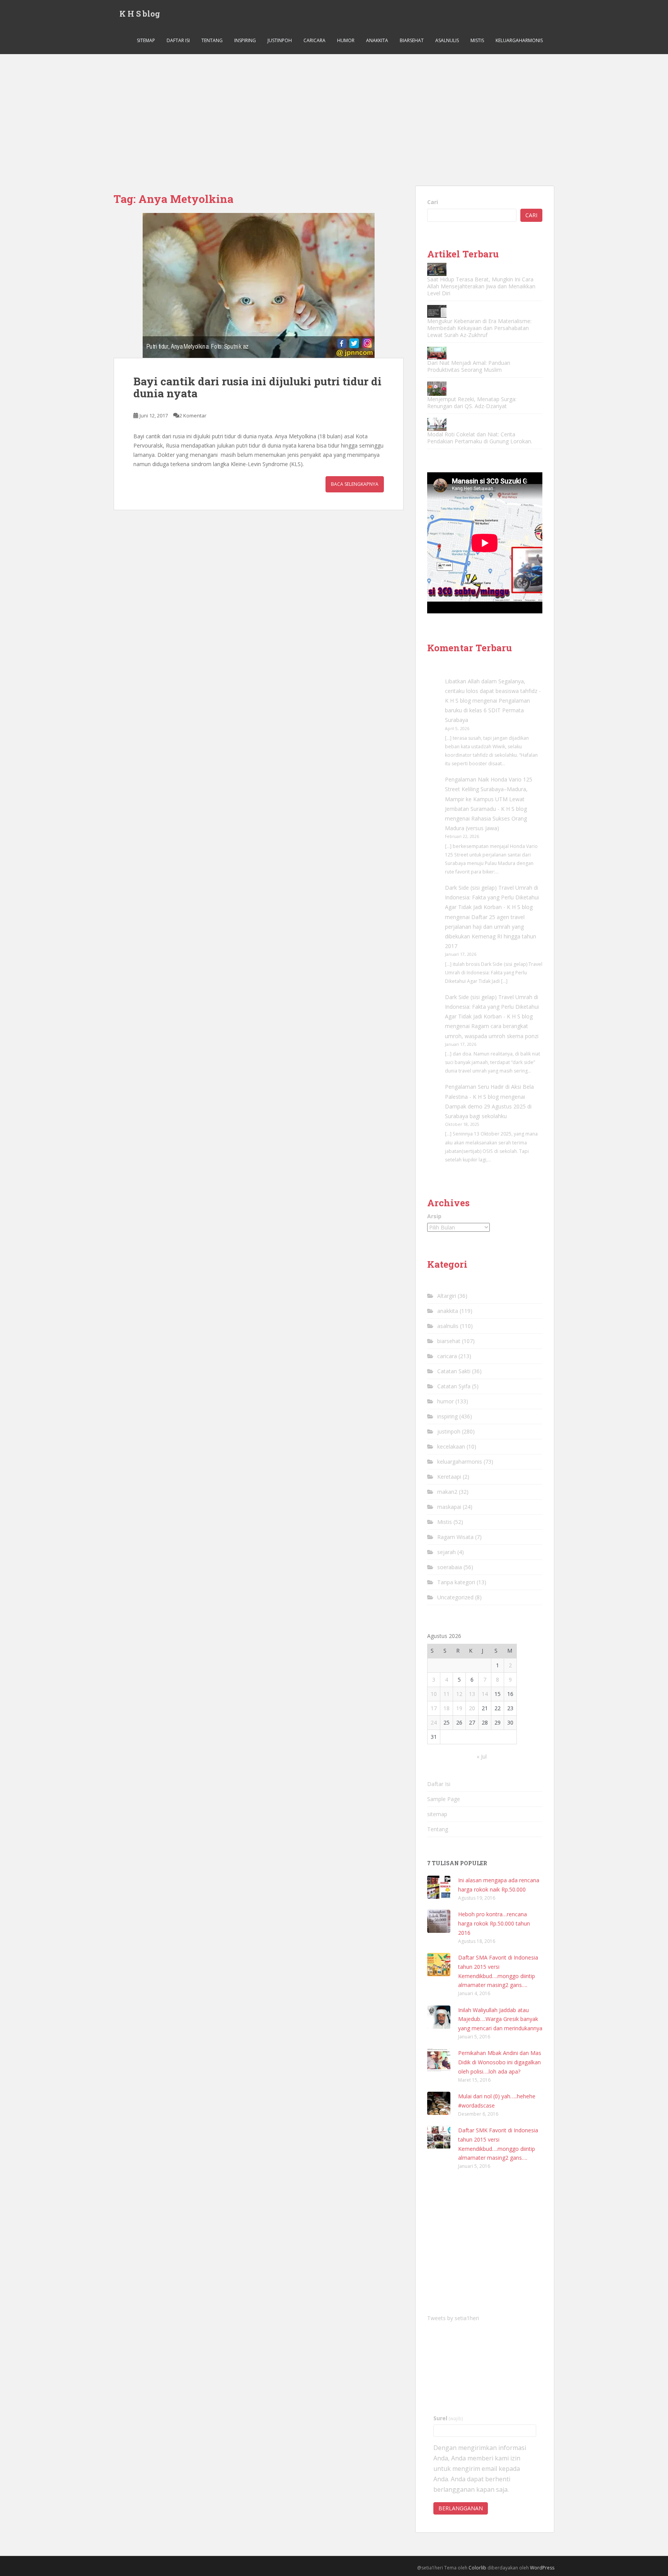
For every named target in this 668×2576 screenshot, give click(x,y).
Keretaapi (449, 1477)
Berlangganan (461, 2508)
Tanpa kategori (456, 1582)
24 (434, 1722)
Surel (448, 2418)
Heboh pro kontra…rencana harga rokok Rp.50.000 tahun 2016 (494, 1923)
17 (434, 1708)
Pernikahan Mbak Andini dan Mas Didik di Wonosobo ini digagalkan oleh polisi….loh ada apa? (500, 2062)
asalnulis (447, 40)
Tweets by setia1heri (453, 2318)
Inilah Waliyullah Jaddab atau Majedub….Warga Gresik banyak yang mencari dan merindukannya (500, 2019)
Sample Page (444, 1799)
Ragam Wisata (455, 1537)
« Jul (482, 1756)
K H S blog (140, 14)
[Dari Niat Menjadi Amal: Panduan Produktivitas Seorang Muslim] (437, 353)
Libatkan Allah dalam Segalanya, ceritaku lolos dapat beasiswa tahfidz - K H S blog (493, 691)
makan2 (447, 1492)
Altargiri (447, 1296)
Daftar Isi (178, 40)
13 (472, 1694)
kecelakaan (451, 1446)
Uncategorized (455, 1597)
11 (446, 1694)
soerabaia (450, 1567)
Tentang (212, 40)
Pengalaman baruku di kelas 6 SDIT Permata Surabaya (487, 710)
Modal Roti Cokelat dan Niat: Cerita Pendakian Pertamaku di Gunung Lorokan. (480, 438)
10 (434, 1694)
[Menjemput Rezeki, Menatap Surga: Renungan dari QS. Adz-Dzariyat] (437, 389)
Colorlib (477, 2568)
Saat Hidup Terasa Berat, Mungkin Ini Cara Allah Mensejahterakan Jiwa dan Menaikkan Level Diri (481, 286)
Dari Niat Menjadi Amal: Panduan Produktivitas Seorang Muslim (469, 366)
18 (446, 1708)
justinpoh (280, 40)
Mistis (477, 40)
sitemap (146, 40)
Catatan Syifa (454, 1386)
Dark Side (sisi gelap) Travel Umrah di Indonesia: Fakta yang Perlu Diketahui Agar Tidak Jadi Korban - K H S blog (492, 897)
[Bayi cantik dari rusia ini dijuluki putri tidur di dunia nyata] (259, 285)
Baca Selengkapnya (355, 484)
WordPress (542, 2568)
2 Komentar (193, 415)
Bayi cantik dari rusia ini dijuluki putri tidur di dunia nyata (257, 387)
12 (459, 1694)
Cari (433, 202)
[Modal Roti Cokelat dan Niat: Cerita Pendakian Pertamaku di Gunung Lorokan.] (437, 424)
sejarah (446, 1552)
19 (459, 1708)
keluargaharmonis (519, 40)
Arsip (434, 1216)
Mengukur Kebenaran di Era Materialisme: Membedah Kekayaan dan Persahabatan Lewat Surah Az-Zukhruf (479, 328)
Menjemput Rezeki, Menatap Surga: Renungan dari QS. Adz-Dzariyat (472, 403)
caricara (314, 40)
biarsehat (412, 40)
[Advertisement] (334, 112)
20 (472, 1708)
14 (485, 1694)
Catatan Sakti (454, 1371)
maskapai (449, 1507)
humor (346, 40)
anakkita (377, 40)
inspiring (245, 40)
